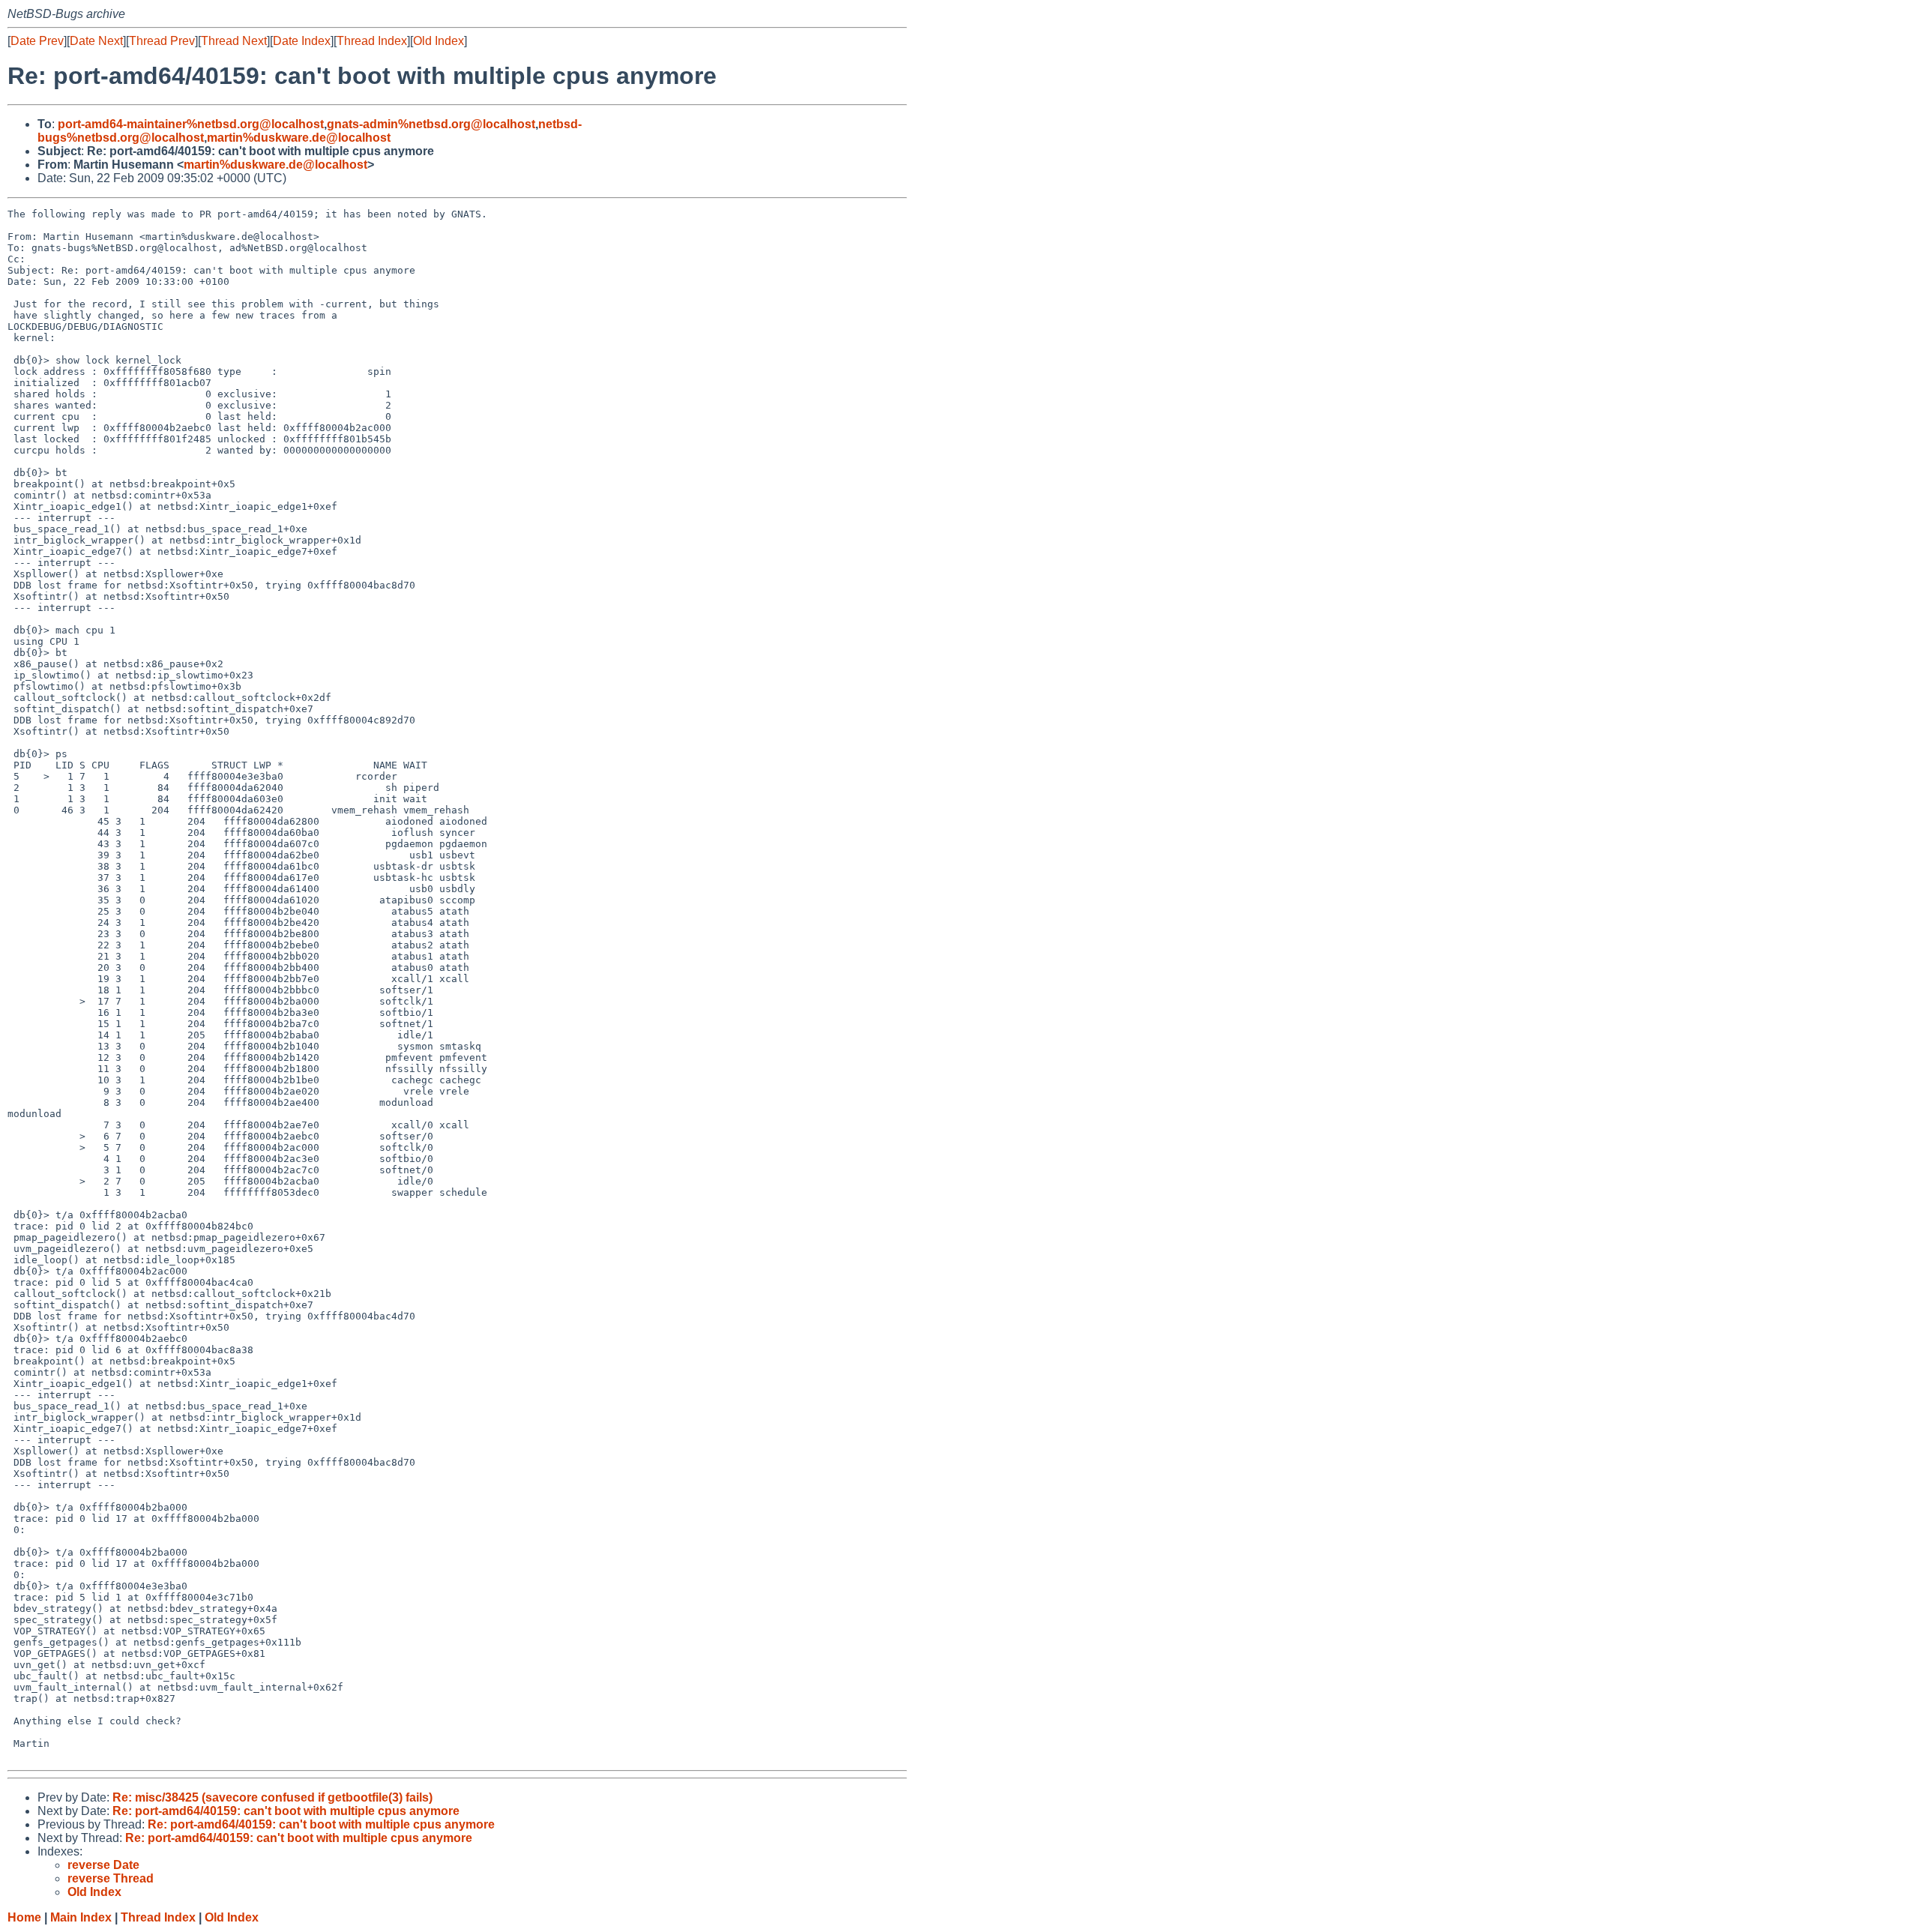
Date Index (302, 41)
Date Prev (37, 41)
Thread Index (372, 41)
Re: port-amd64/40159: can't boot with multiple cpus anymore (286, 1811)
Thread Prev (162, 41)
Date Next (96, 41)
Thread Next (234, 41)
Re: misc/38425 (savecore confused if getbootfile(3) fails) (272, 1797)
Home (24, 1917)
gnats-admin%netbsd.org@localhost (431, 124)
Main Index (81, 1917)
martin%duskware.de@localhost (299, 138)
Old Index (439, 41)
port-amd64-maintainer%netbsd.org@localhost (191, 124)
